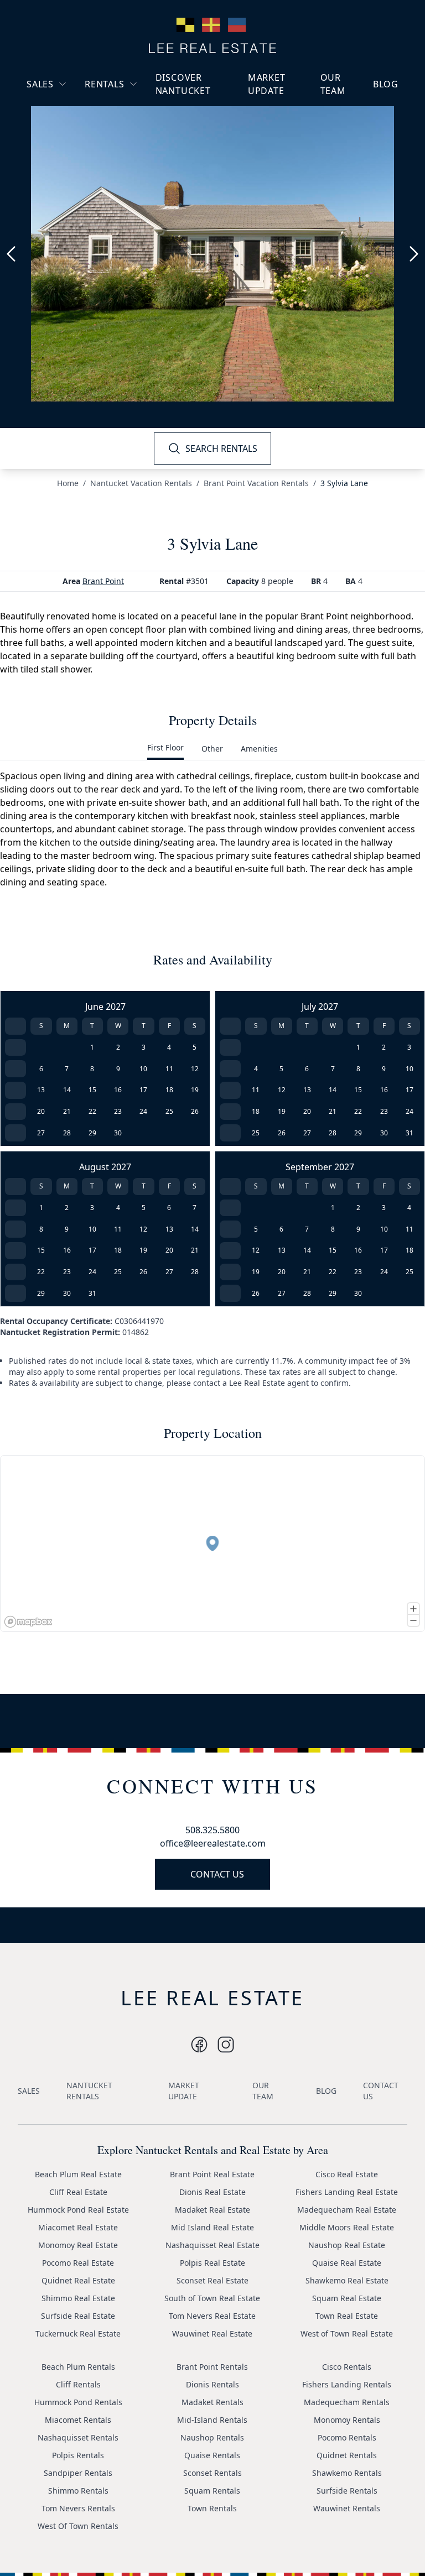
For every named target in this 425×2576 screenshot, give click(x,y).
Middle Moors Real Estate (347, 2227)
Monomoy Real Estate (78, 2245)
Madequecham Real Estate (347, 2210)
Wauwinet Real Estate (212, 2333)
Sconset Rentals (212, 2473)
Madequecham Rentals (347, 2402)
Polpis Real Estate (212, 2263)
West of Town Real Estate (347, 2333)
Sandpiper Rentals (78, 2473)
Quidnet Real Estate (78, 2280)
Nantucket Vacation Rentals (129, 110)
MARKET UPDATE (267, 84)
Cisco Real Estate (347, 2174)
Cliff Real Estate (78, 2192)
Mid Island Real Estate (212, 2227)
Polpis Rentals (78, 2455)
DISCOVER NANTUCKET (183, 84)
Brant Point (103, 581)
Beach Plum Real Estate (78, 2174)
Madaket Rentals (212, 2402)
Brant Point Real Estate (212, 2174)
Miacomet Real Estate (78, 2227)
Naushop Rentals (212, 2437)
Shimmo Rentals (78, 2491)
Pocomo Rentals (347, 2437)
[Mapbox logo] (28, 1622)
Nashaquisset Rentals (78, 2437)
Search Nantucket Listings (68, 150)
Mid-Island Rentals (212, 2420)
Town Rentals (212, 2508)
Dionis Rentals (212, 2384)
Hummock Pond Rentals (78, 2402)
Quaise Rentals (212, 2455)
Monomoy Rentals (347, 2420)
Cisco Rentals (347, 2367)
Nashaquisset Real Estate (212, 2245)
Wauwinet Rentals (347, 2508)
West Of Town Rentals (78, 2526)
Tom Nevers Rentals (78, 2508)
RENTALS (105, 84)
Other (212, 749)
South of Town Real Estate (212, 2298)
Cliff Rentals (78, 2384)
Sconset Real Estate (212, 2280)
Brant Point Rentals (212, 2367)
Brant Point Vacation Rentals (256, 483)
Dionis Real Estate (212, 2192)
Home (68, 483)
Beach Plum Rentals (78, 2367)
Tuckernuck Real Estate (78, 2333)
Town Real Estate (347, 2316)
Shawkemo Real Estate (347, 2280)
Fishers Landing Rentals (347, 2384)
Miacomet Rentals (78, 2420)
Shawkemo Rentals (347, 2473)
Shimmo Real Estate (78, 2298)
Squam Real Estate (347, 2298)
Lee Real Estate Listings (79, 105)
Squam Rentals (212, 2491)
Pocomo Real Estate (78, 2263)
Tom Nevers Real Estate (212, 2316)
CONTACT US (217, 1874)
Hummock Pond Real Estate (78, 2210)
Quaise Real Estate (347, 2263)
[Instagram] (199, 2045)
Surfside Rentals (347, 2491)
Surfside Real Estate (78, 2316)
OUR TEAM (333, 84)
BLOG (386, 84)
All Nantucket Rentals (133, 136)
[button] (212, 1543)
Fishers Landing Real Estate (347, 2192)
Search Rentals (121, 156)
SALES (40, 84)
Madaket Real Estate (212, 2210)
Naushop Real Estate (347, 2245)
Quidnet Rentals (347, 2455)
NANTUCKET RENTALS (89, 2091)
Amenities (259, 749)
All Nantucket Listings (76, 125)
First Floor (165, 747)
